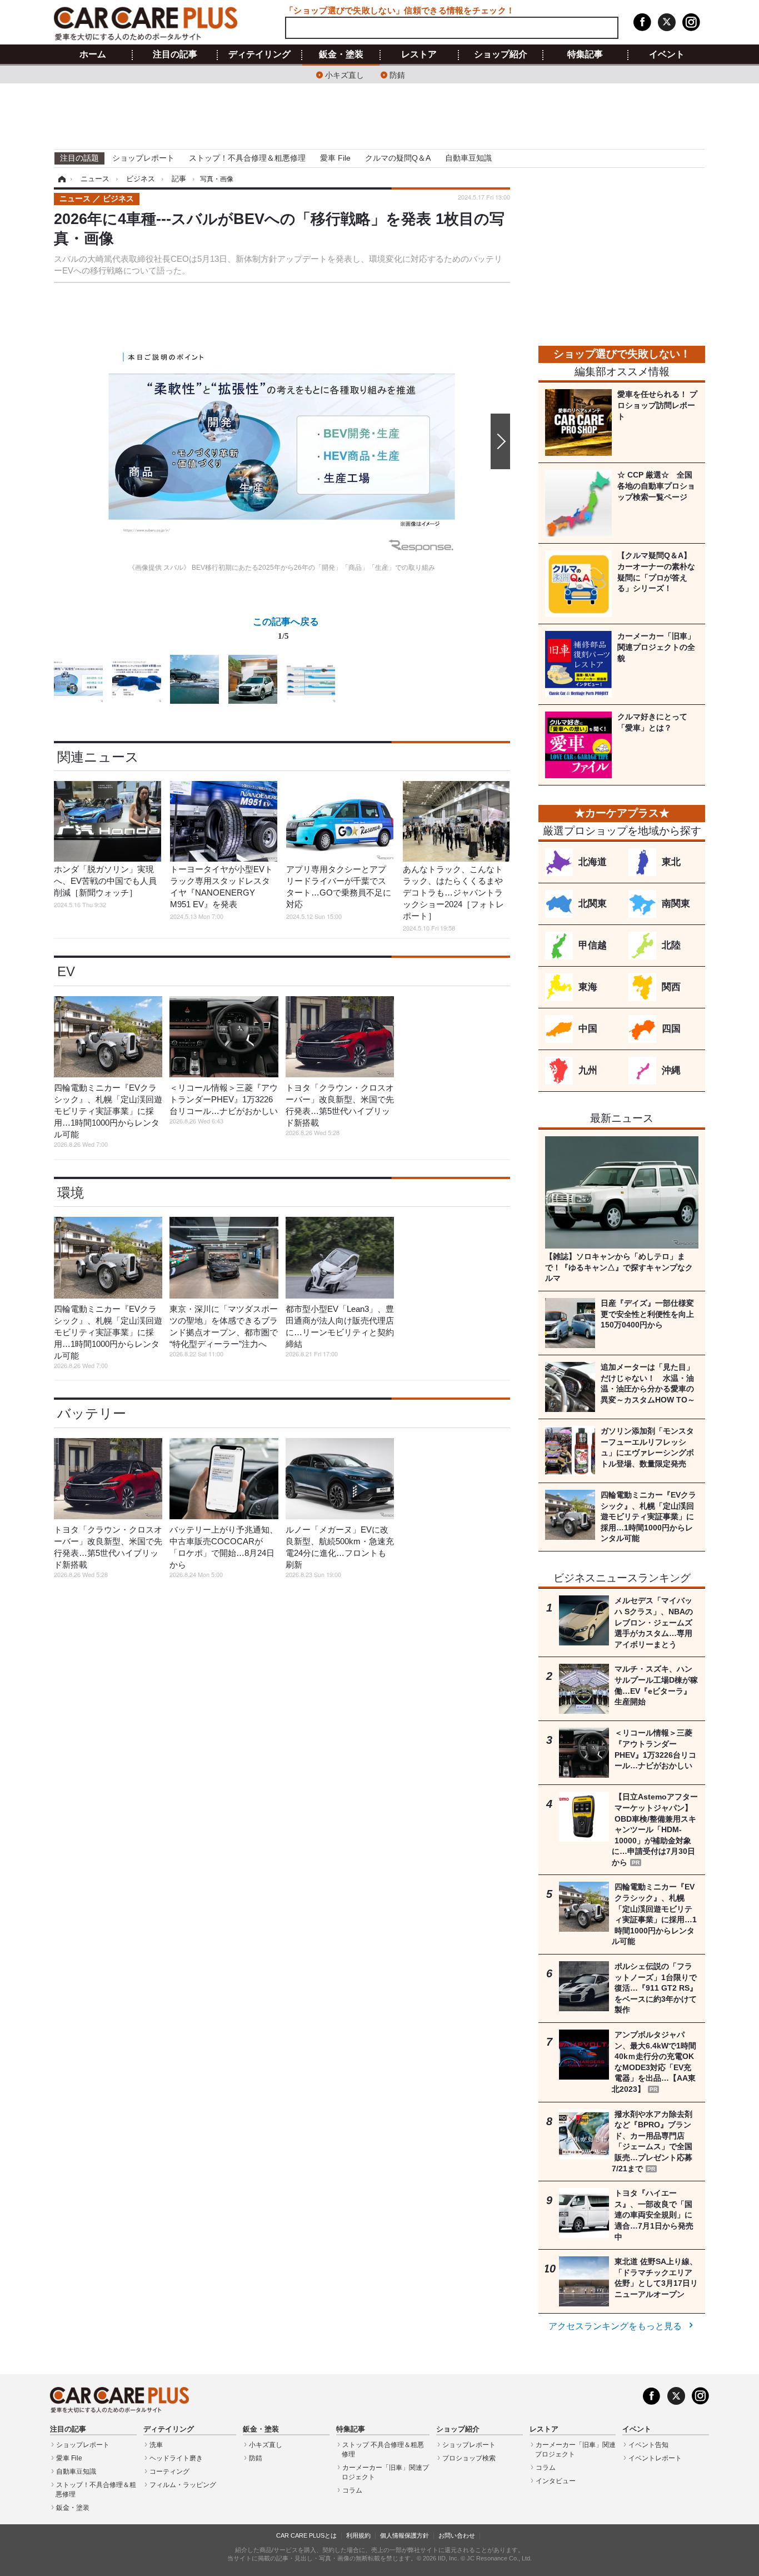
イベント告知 (648, 2445)
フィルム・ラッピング (183, 2485)
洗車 (156, 2445)
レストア (419, 54)
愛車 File (335, 158)
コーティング (169, 2471)
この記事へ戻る (286, 628)
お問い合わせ (457, 2535)
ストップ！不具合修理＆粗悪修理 (247, 158)
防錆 (397, 74)
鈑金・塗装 (341, 54)
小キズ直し (344, 74)
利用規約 (358, 2535)
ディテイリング (259, 54)
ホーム (93, 54)
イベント (667, 54)
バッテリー (92, 1413)
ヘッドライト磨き (176, 2458)
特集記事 (585, 54)
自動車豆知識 (468, 158)
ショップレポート (143, 158)
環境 (71, 1193)
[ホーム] (60, 179)
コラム (352, 2490)
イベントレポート (655, 2458)
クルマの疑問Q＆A (398, 158)
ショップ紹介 (501, 54)
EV (66, 971)
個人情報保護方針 (405, 2535)
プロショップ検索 (469, 2458)
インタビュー (556, 2481)
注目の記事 (175, 54)
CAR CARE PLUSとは (306, 2535)
